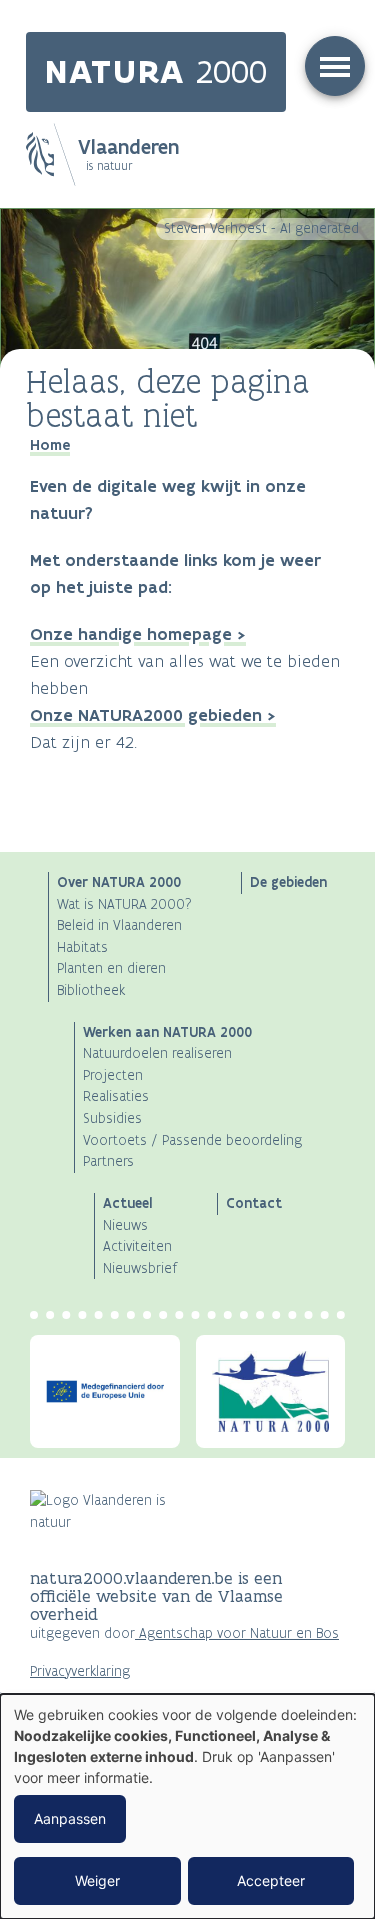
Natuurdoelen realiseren (157, 1053)
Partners (108, 1161)
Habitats (82, 947)
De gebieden (288, 882)
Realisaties (116, 1096)
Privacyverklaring (80, 1671)
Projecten (113, 1075)
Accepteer (271, 1880)
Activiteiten (137, 1246)
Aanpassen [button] (70, 1818)
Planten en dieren (111, 968)
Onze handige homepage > (138, 634)
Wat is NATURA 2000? (124, 904)
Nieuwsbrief (140, 1268)
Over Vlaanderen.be (91, 1693)
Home (50, 445)
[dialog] (187, 1806)
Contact (254, 1203)
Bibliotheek (91, 990)
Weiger (97, 1880)
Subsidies (112, 1118)
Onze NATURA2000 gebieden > (153, 715)
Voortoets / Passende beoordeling (192, 1140)
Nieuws (125, 1225)
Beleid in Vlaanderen (119, 925)
